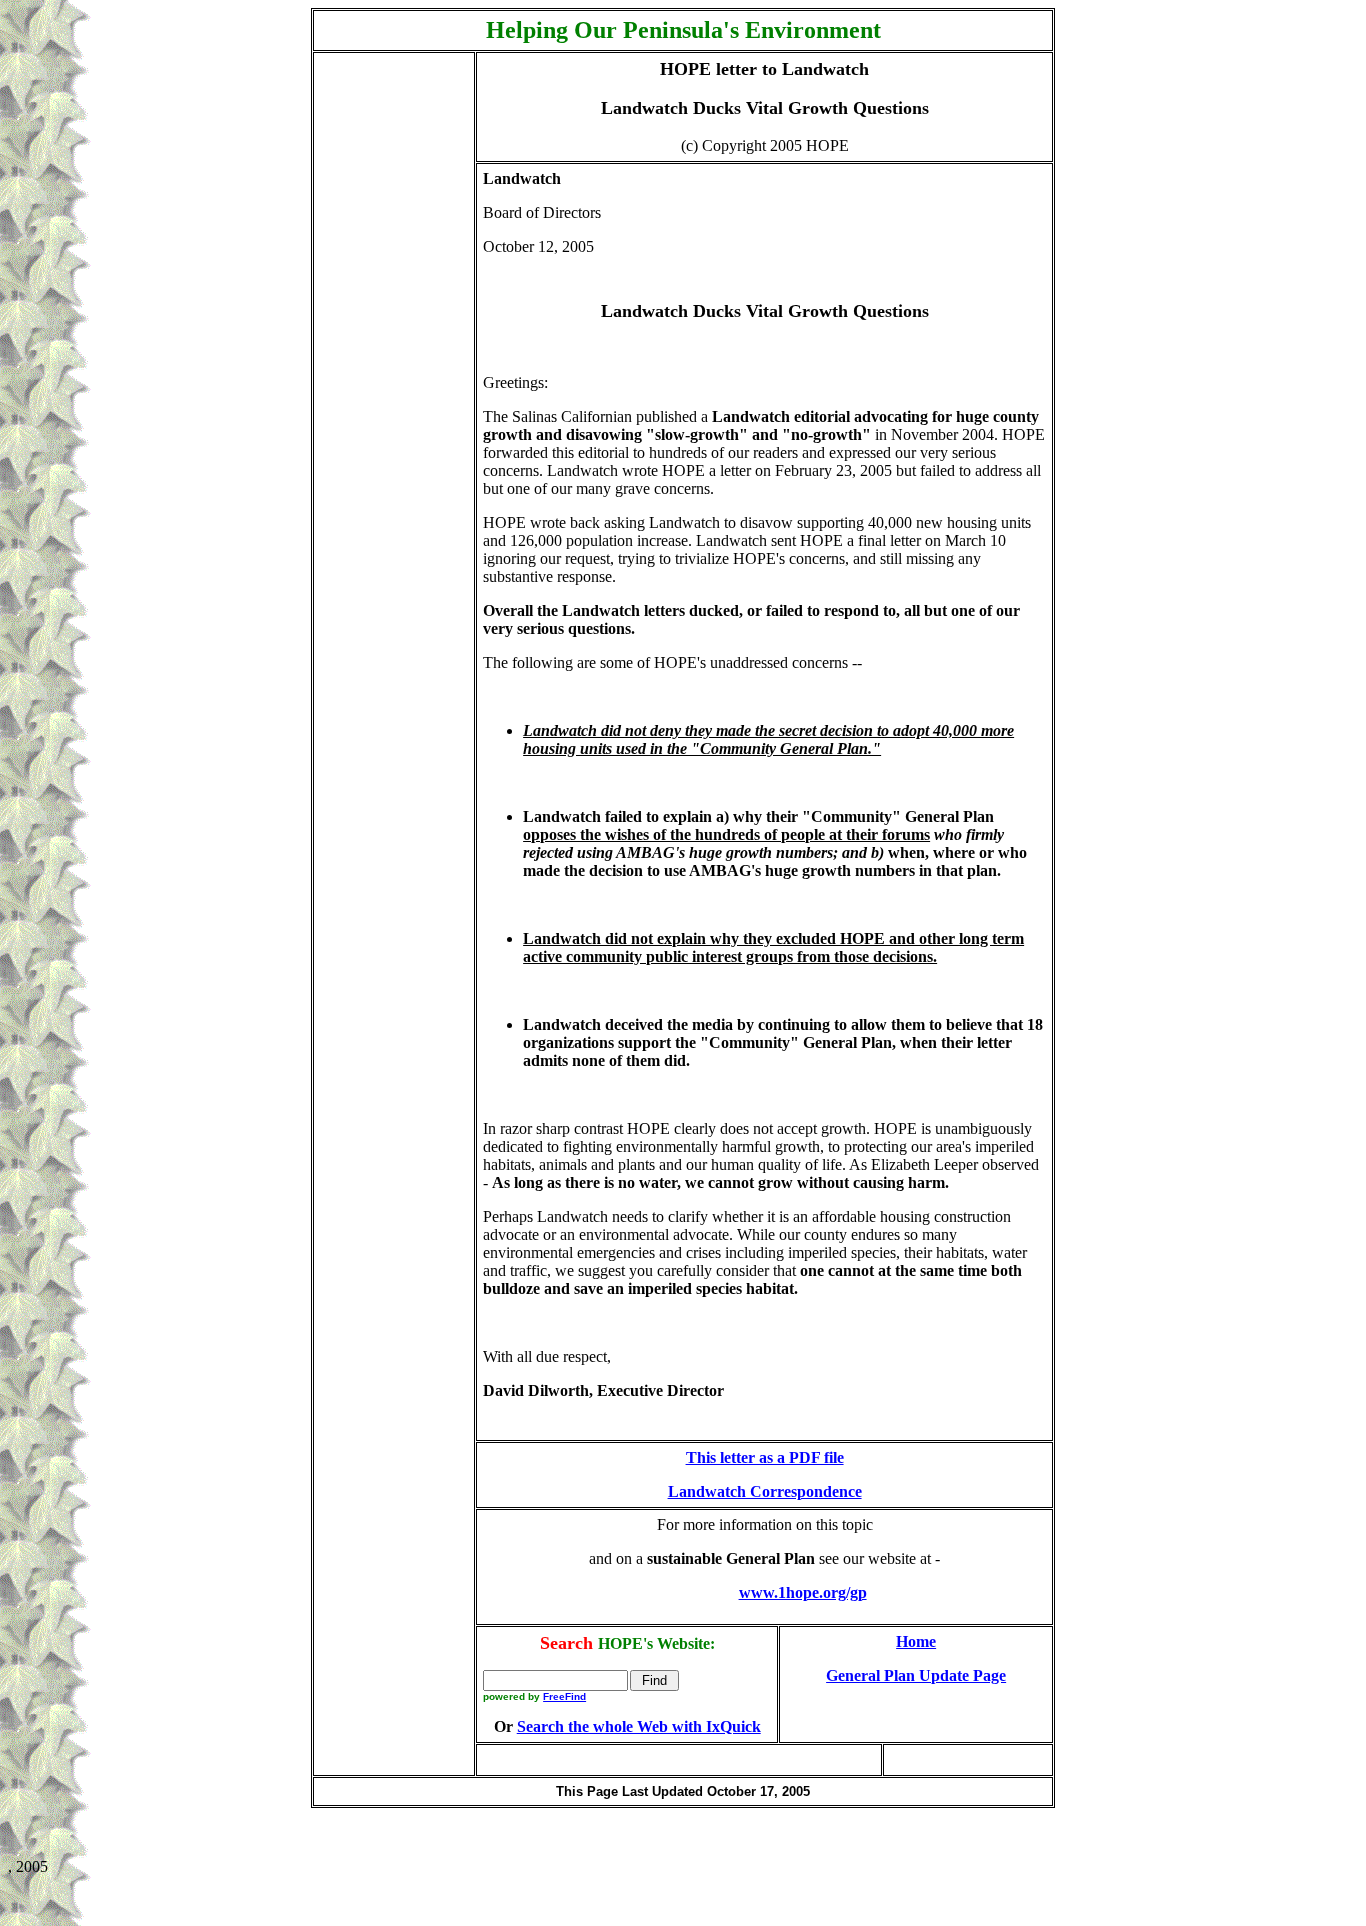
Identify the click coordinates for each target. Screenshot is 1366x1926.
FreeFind (564, 1696)
